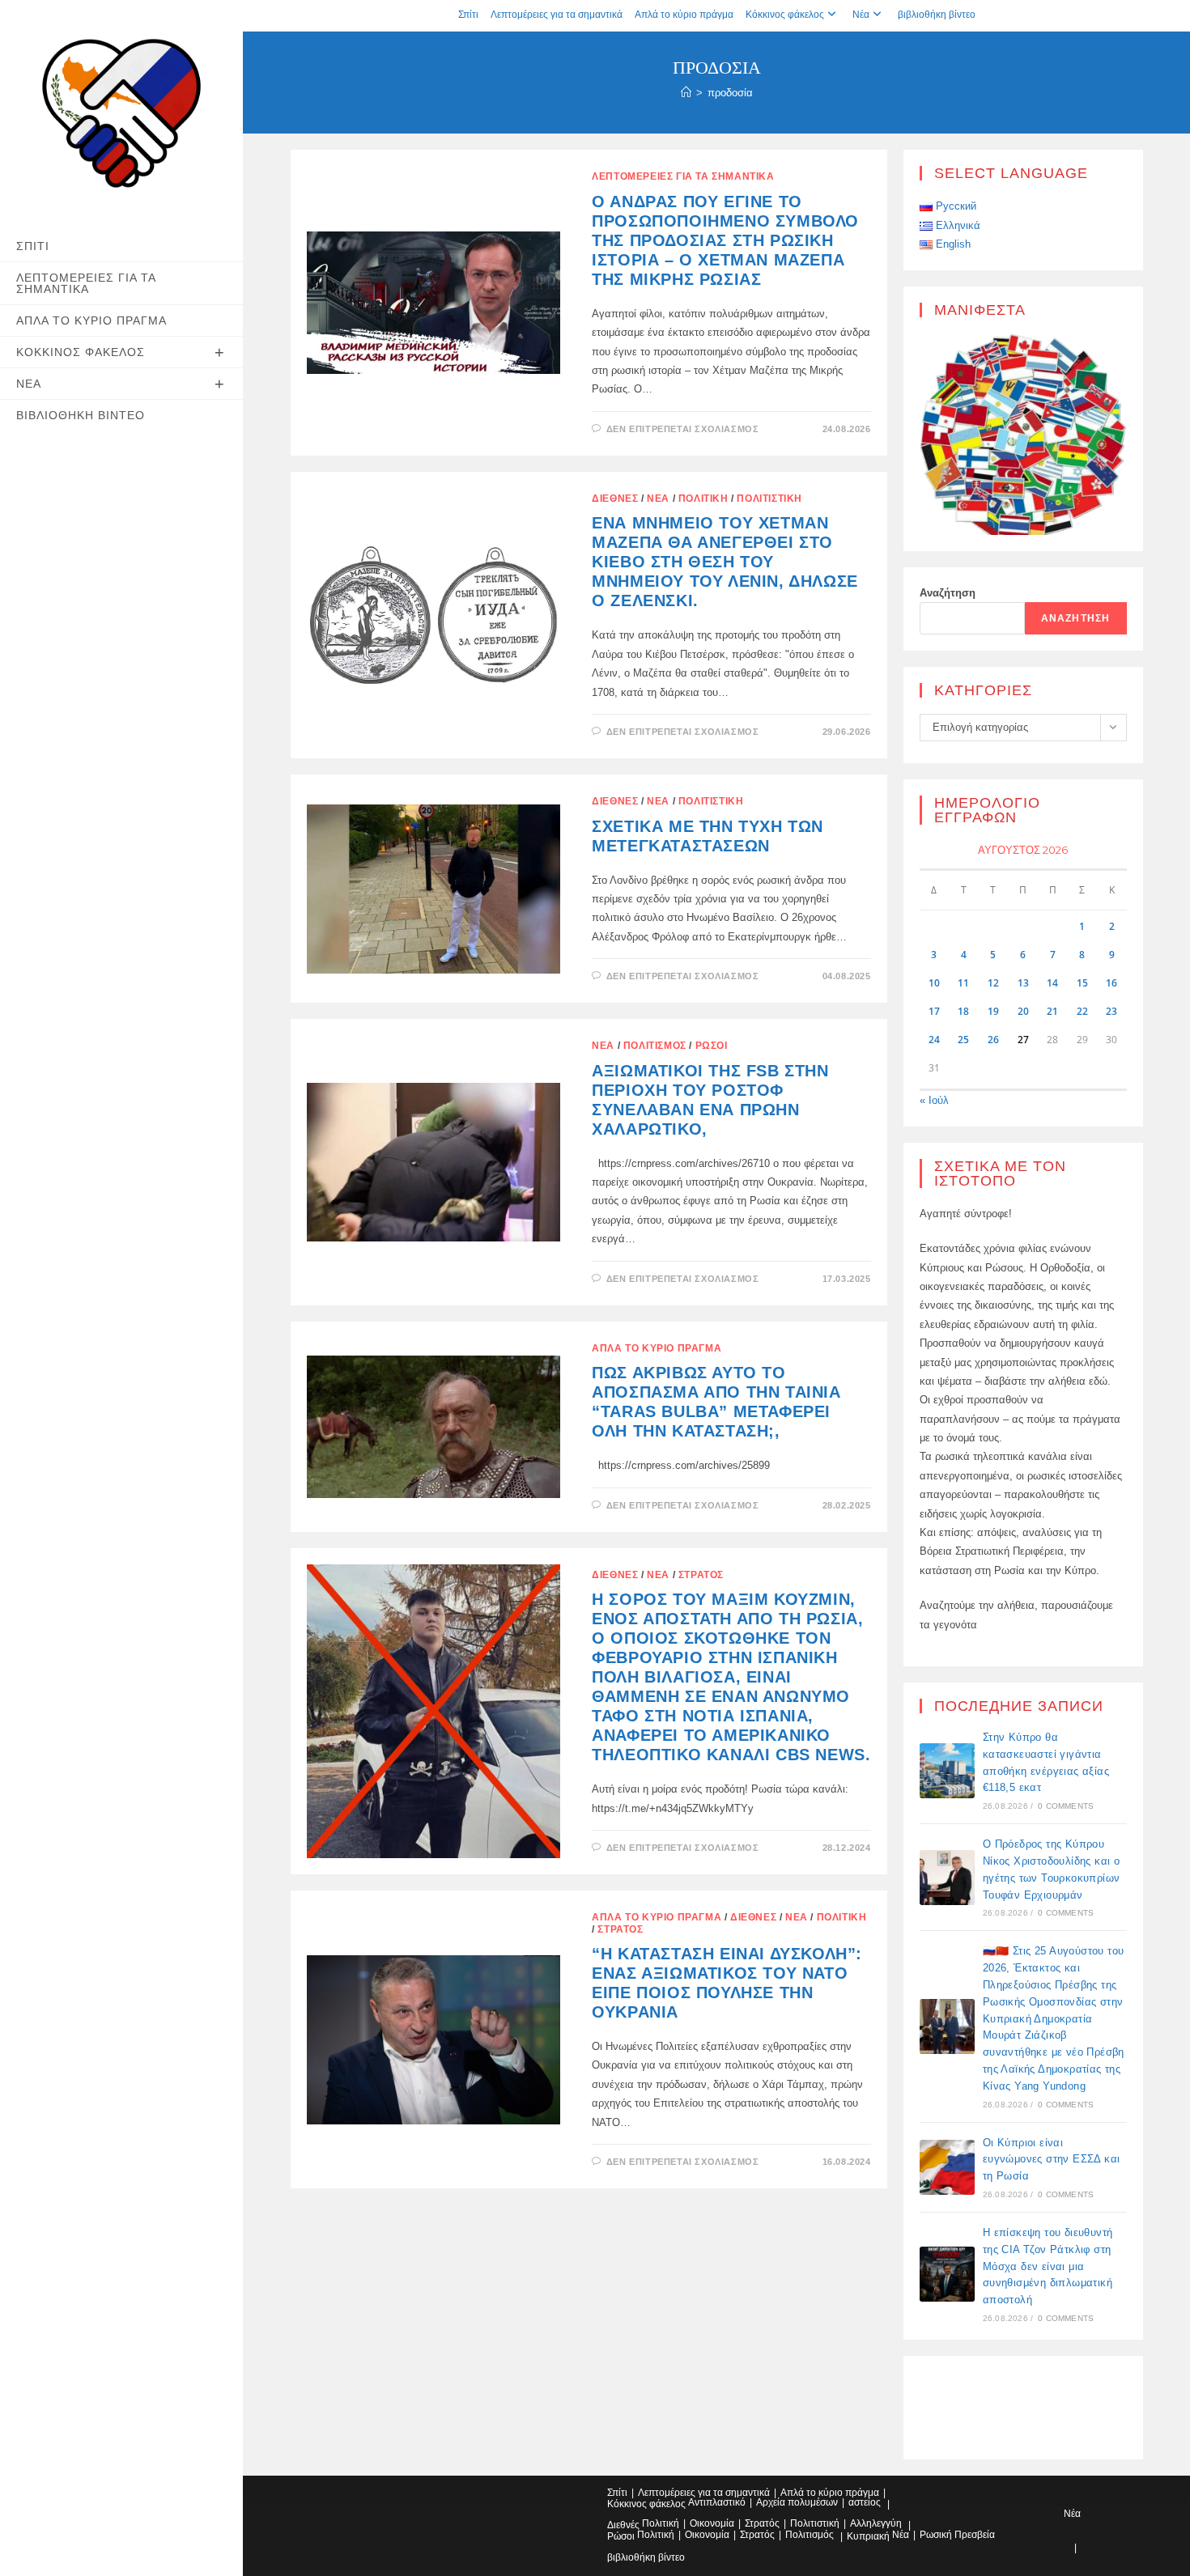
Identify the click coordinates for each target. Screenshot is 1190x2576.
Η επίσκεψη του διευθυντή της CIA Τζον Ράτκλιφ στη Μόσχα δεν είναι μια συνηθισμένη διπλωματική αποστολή (1048, 2266)
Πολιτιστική (769, 499)
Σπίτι (468, 15)
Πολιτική (703, 499)
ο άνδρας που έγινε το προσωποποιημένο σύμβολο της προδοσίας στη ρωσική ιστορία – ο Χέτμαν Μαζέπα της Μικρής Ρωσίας (725, 240)
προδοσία (730, 93)
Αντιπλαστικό (717, 2502)
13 (1023, 983)
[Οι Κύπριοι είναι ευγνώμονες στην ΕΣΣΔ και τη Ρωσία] (947, 2167)
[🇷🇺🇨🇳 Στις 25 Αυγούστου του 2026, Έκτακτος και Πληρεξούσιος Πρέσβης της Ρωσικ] (947, 2026)
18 (963, 1011)
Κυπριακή (868, 2536)
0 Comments (1066, 1806)
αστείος (865, 2502)
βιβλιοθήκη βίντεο (937, 15)
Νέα (861, 15)
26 (993, 1040)
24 (934, 1040)
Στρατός (701, 1575)
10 (934, 983)
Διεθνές (615, 499)
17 (934, 1011)
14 (1052, 983)
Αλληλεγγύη (876, 2523)
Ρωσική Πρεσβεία (957, 2535)
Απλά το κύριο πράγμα (684, 15)
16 (1111, 983)
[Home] (686, 93)
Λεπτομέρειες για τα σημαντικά (557, 15)
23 (1111, 1011)
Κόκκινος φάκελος (785, 15)
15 (1082, 983)
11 (963, 983)
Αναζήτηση (948, 593)
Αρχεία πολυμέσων (797, 2502)
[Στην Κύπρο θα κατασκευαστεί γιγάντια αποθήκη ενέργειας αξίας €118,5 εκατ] (947, 1771)
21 (1052, 1011)
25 (963, 1040)
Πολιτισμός (655, 1046)
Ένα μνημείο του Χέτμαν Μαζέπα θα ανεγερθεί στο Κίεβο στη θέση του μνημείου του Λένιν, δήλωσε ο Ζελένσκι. (725, 562)
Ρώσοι (712, 1046)
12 (993, 983)
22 (1082, 1011)
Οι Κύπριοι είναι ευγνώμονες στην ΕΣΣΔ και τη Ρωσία (1052, 2160)
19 (993, 1011)
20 (1023, 1011)
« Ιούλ (934, 1100)
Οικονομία (712, 2523)
